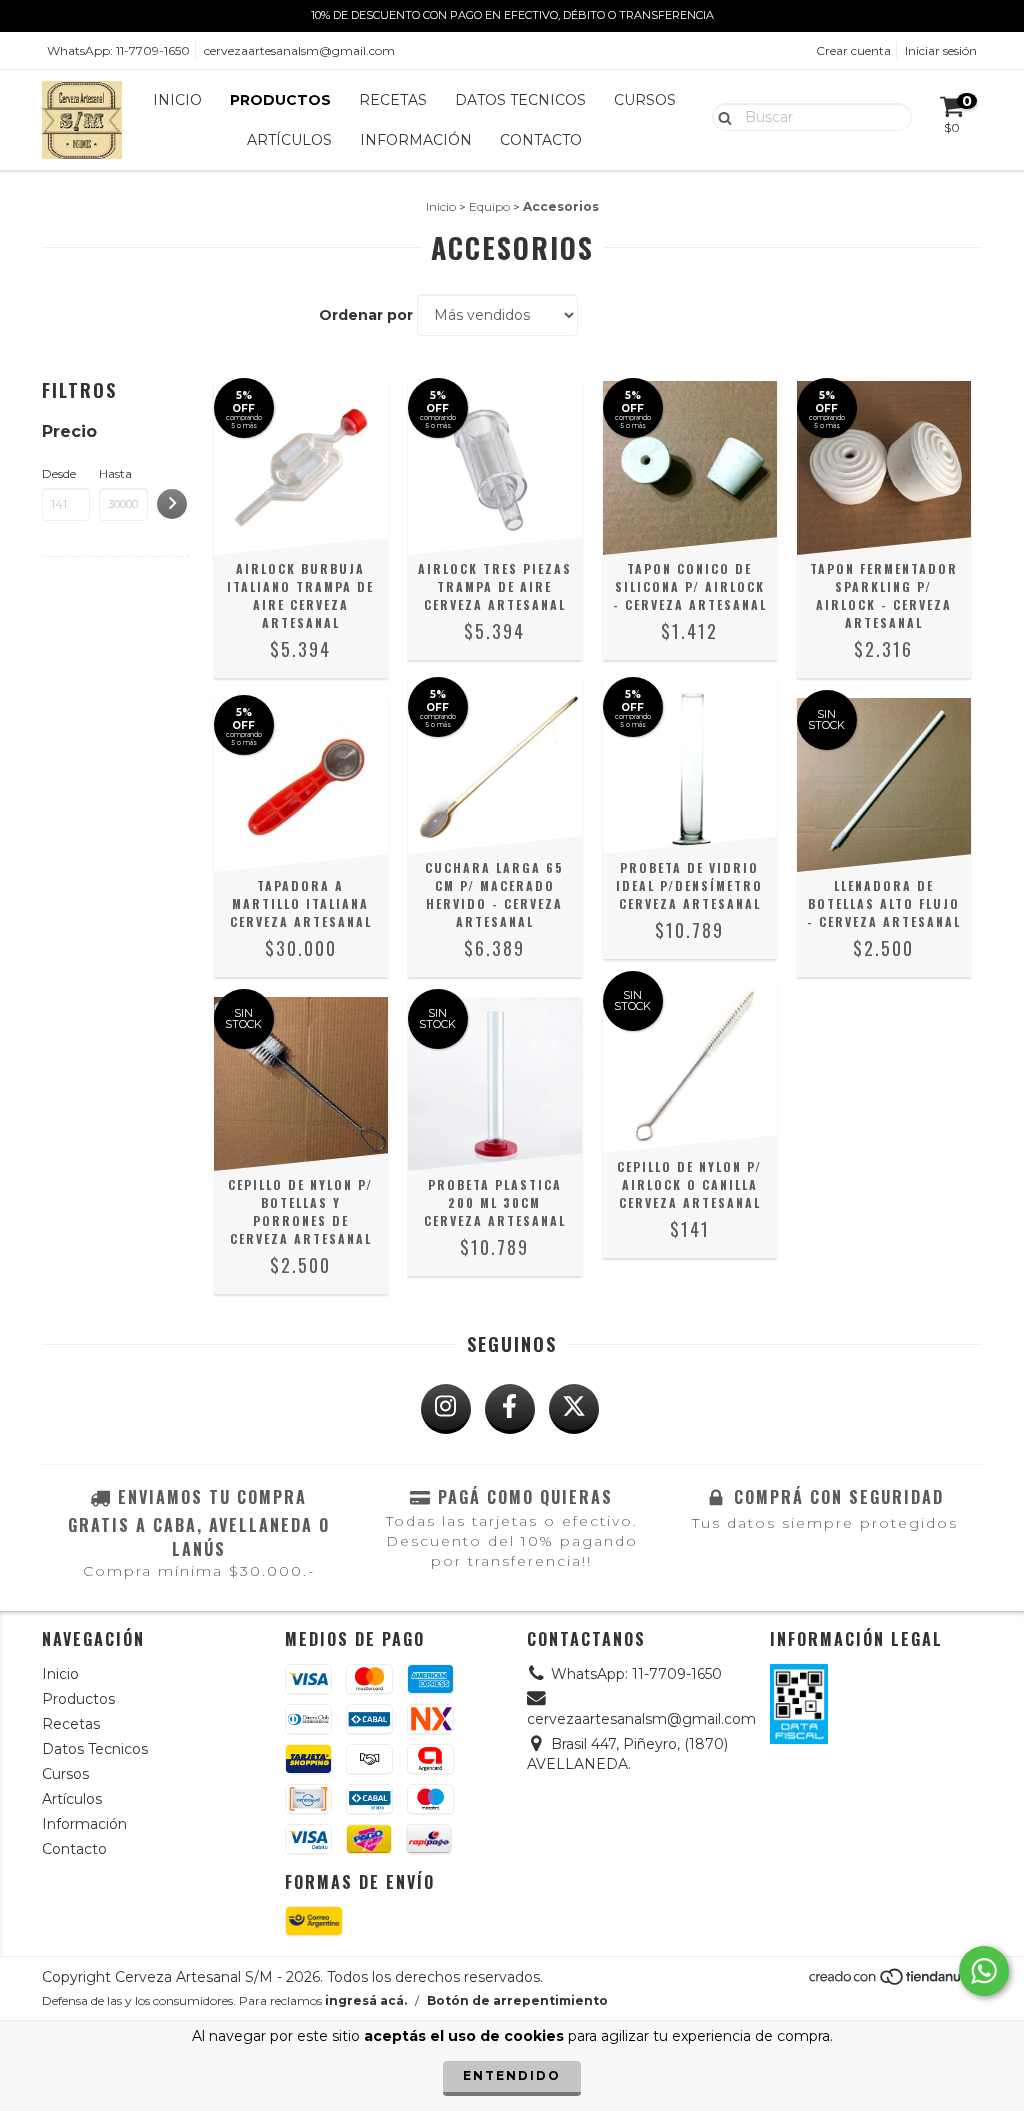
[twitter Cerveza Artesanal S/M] (574, 1409)
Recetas (393, 100)
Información (416, 140)
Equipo (489, 206)
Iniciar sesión (941, 50)
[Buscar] (720, 116)
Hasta (115, 473)
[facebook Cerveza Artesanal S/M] (510, 1409)
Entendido (512, 2075)
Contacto (541, 140)
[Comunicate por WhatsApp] (984, 1971)
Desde (59, 473)
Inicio (177, 100)
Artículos (289, 140)
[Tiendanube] (894, 1982)
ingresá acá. (366, 2000)
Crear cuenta (853, 50)
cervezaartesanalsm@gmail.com (299, 50)
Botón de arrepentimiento (517, 2000)
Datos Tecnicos (520, 100)
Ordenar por (366, 315)
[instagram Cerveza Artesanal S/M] (446, 1409)
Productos (280, 100)
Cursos (645, 100)
